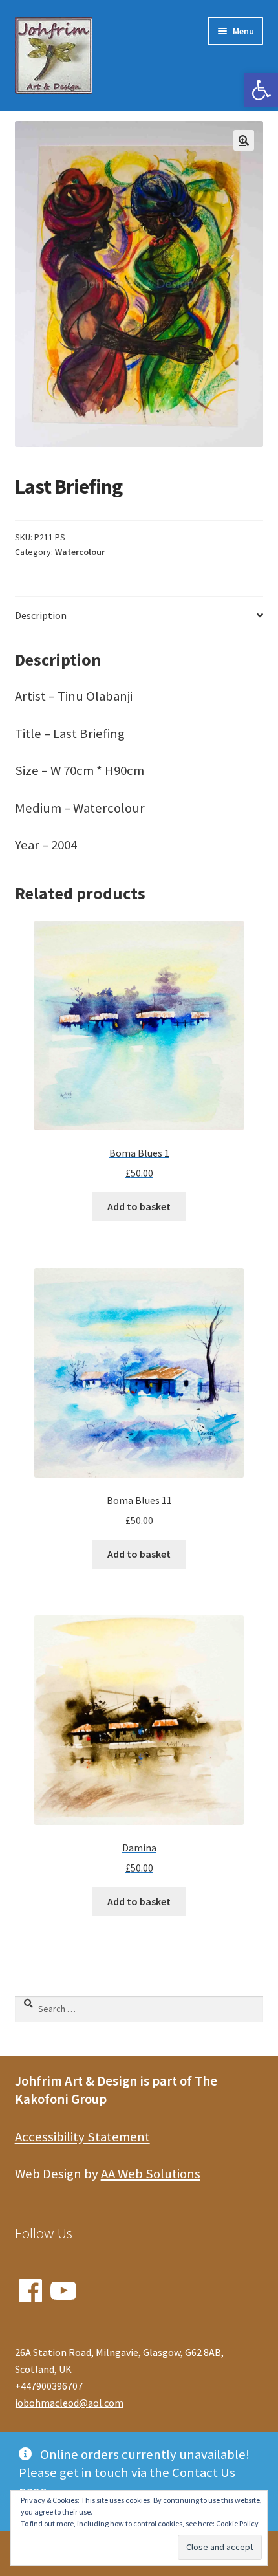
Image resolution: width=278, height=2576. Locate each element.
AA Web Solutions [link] (151, 2174)
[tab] (139, 616)
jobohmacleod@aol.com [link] (69, 2403)
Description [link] (41, 615)
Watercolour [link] (80, 552)
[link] (261, 90)
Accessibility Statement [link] (82, 2137)
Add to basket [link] (139, 1206)
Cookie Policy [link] (237, 2523)
